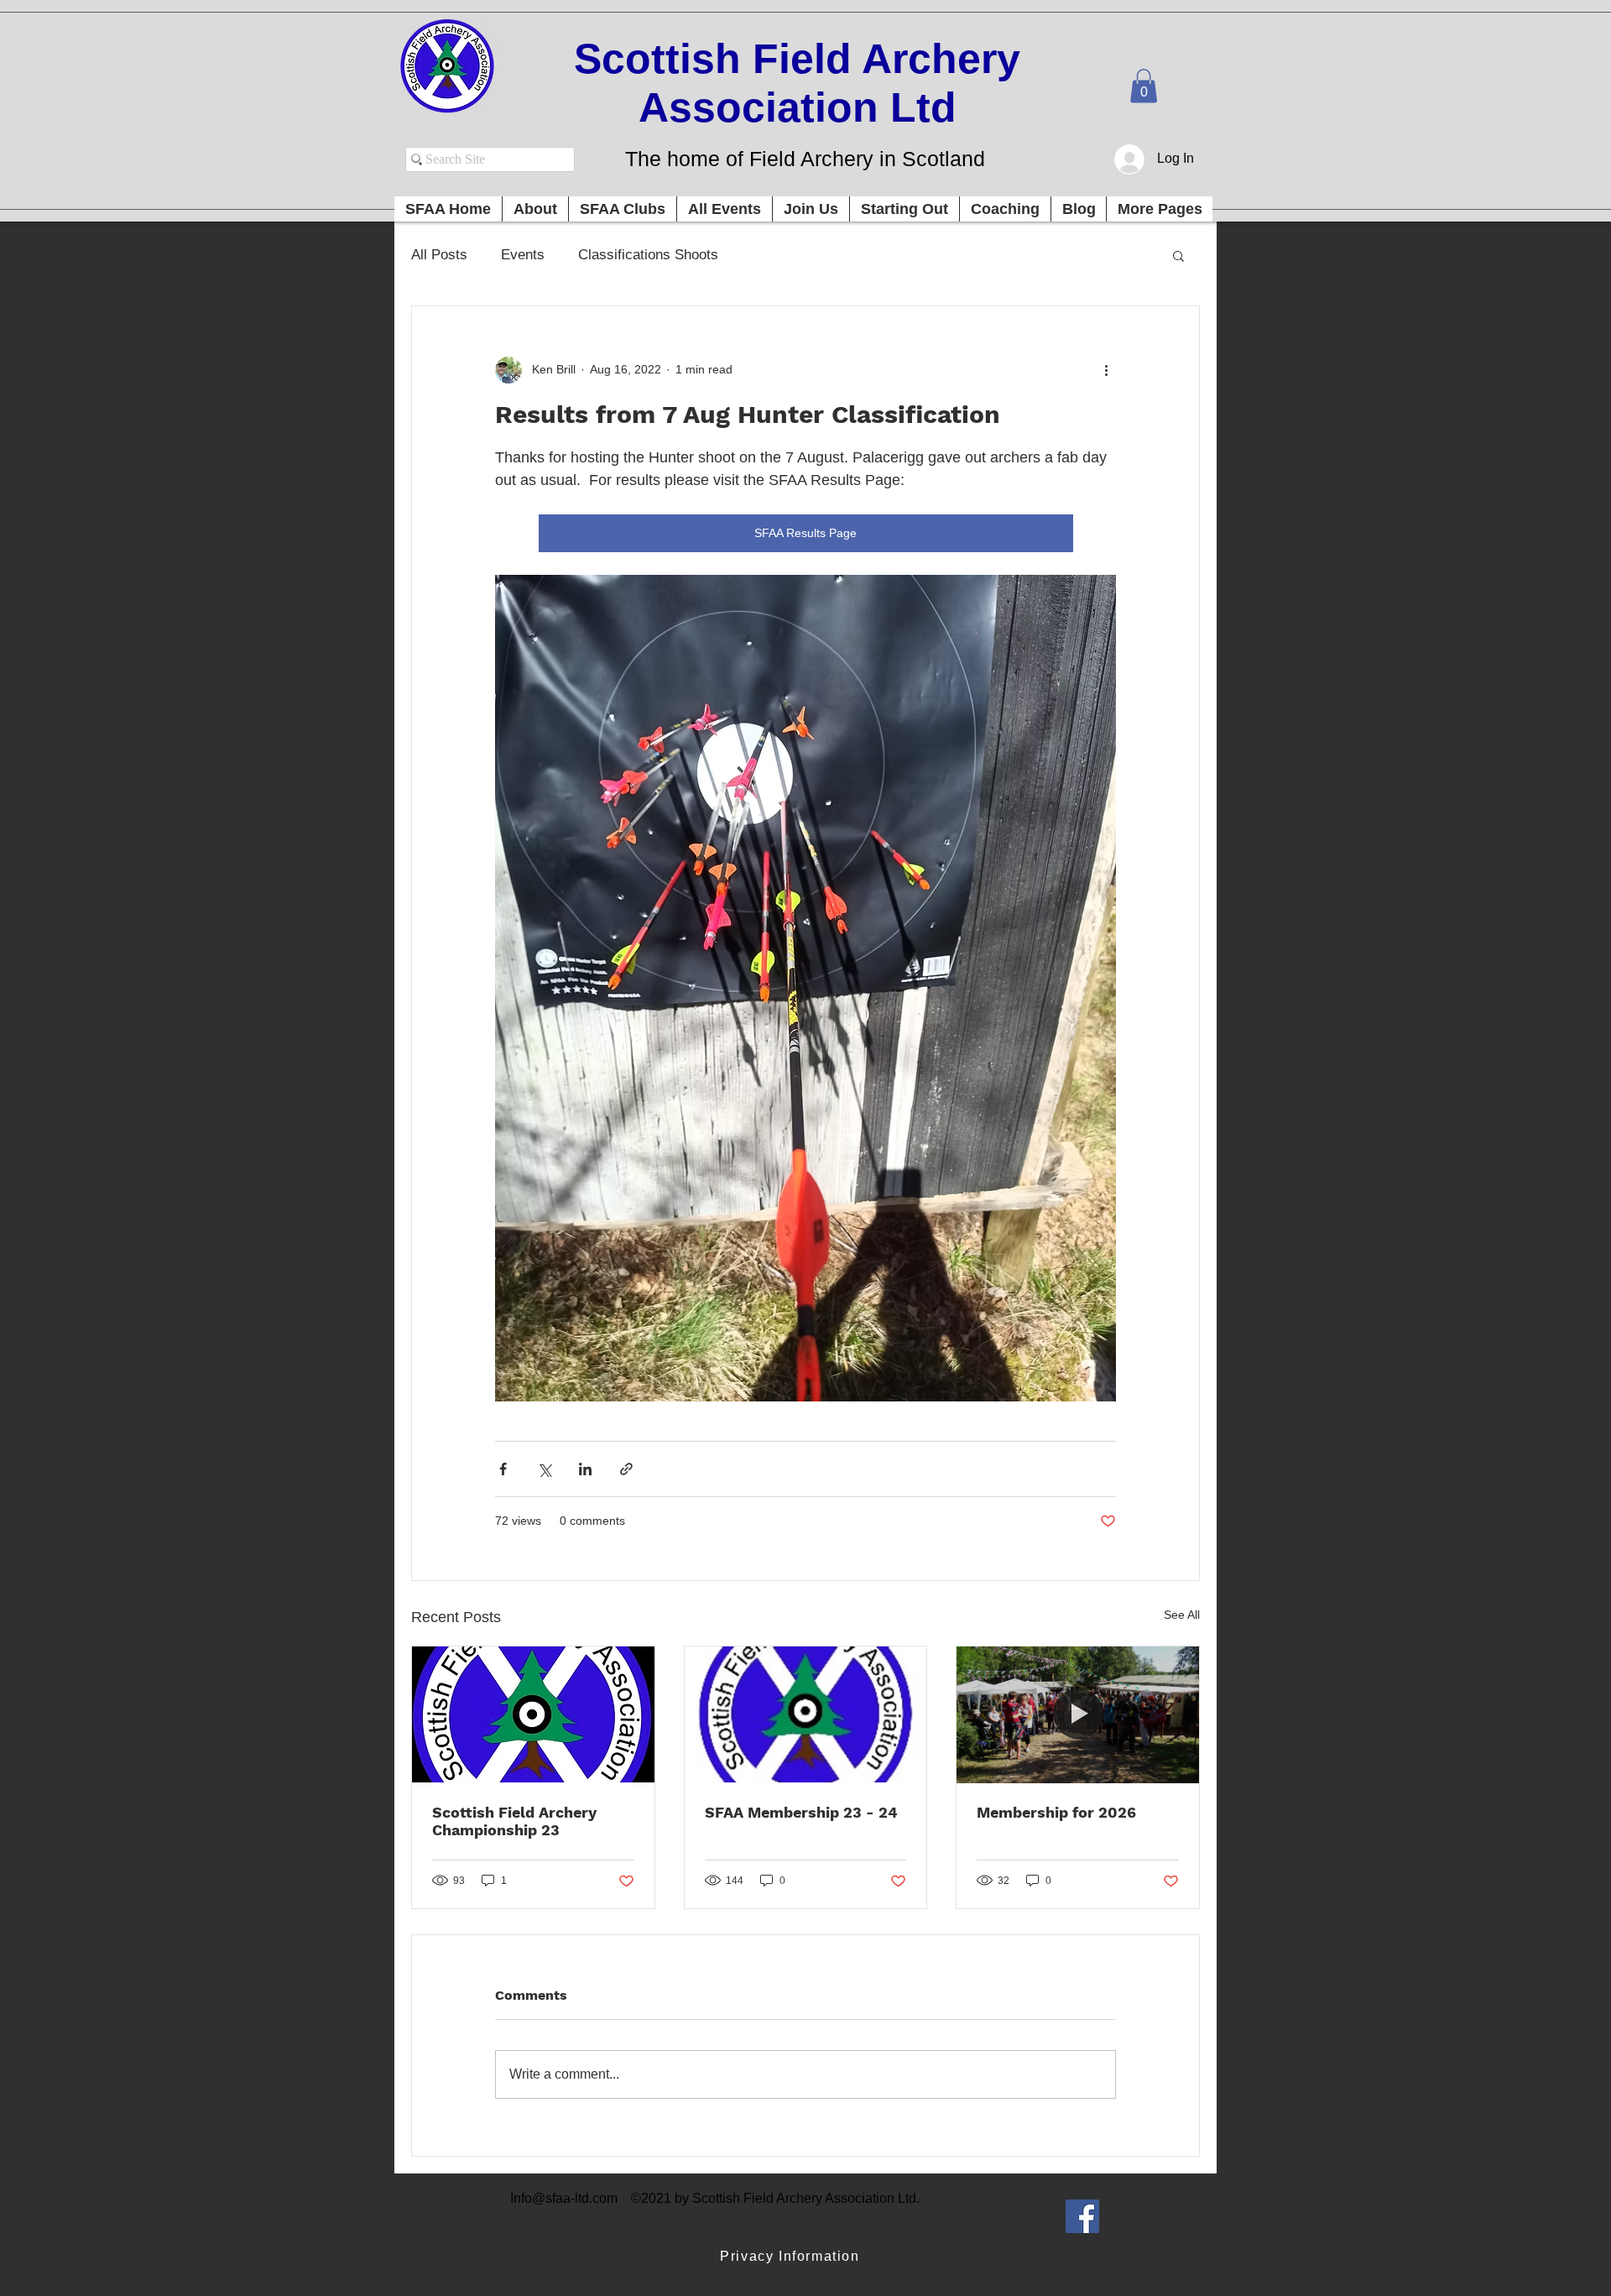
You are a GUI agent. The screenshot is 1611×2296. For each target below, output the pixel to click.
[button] (1144, 86)
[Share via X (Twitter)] (544, 1469)
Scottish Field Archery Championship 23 (514, 1821)
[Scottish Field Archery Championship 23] (533, 1714)
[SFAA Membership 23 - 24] (806, 1714)
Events (523, 255)
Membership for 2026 (1056, 1812)
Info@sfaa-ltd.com (564, 2198)
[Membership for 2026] (1078, 1714)
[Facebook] (1082, 2216)
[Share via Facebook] (503, 1469)
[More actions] (1106, 370)
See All (1182, 1615)
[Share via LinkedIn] (585, 1469)
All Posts (439, 255)
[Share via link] (626, 1469)
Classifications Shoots (648, 255)
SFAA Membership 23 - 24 (801, 1812)
